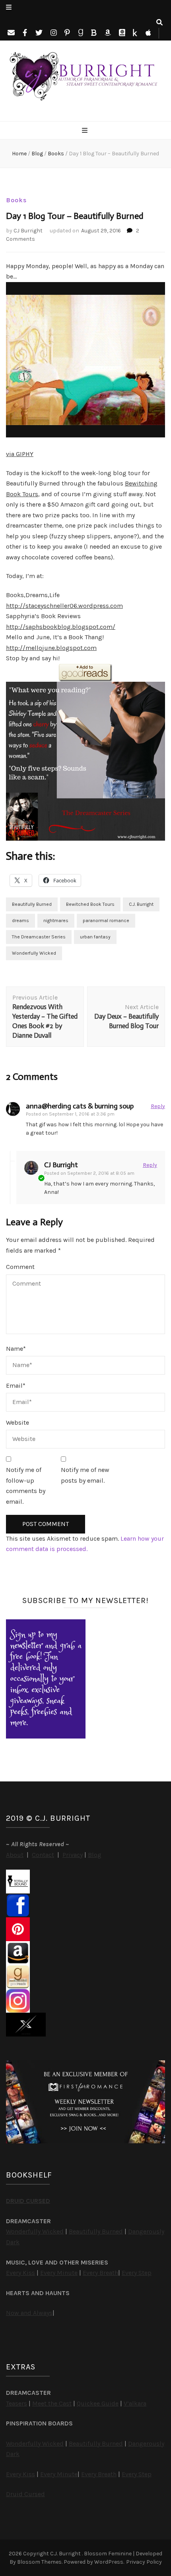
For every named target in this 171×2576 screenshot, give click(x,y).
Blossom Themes (39, 2562)
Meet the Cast (52, 2403)
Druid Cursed (25, 2494)
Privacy (73, 1855)
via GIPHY (20, 454)
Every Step (137, 2273)
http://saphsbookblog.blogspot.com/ (61, 627)
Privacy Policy (144, 2562)
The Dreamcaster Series (39, 937)
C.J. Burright (141, 904)
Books (16, 200)
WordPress (109, 2562)
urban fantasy (95, 937)
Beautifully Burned (32, 904)
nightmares (56, 921)
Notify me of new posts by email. (85, 1475)
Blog (95, 1855)
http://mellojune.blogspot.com (51, 648)
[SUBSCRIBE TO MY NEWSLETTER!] (46, 1736)
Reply (158, 1106)
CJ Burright (28, 231)
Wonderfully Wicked (34, 953)
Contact (43, 1855)
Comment (20, 1267)
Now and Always (29, 2313)
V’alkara (135, 2403)
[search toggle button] (159, 23)
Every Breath (100, 2273)
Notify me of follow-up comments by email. (26, 1486)
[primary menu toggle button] (86, 131)
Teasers (17, 2403)
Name (16, 1349)
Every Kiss (20, 2273)
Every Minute (59, 2273)
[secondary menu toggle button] (9, 8)
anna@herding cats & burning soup (80, 1106)
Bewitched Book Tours (90, 904)
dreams (20, 921)
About (15, 1855)
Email (16, 1386)
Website (17, 1422)
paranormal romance (106, 921)
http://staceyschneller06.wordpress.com (64, 606)
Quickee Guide (98, 2403)
